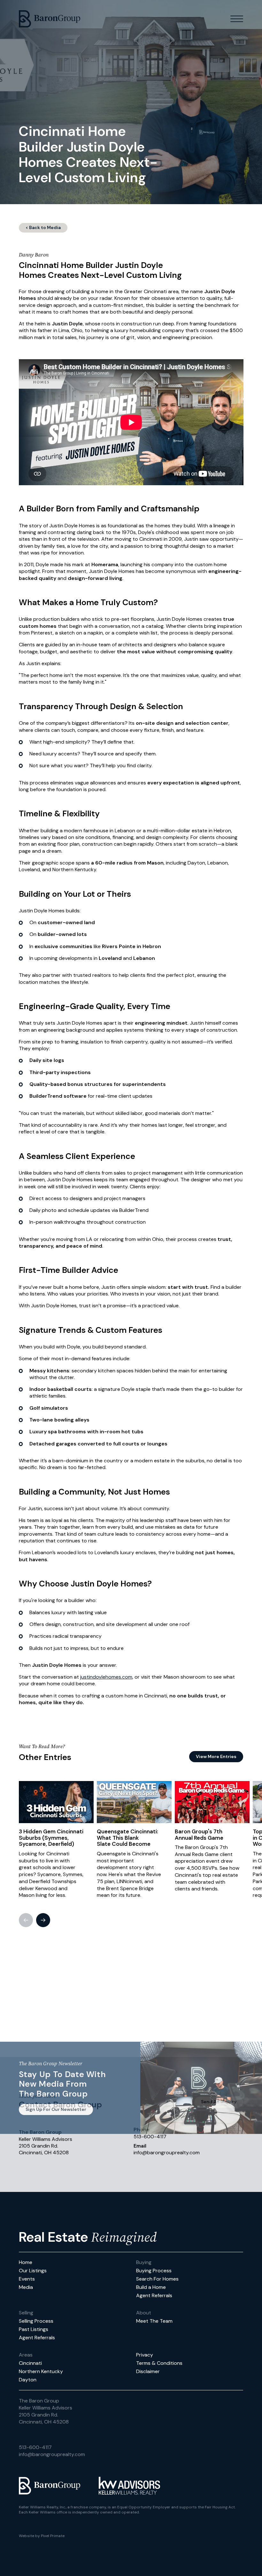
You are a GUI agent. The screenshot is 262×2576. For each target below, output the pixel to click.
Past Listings (34, 2329)
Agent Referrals (154, 2295)
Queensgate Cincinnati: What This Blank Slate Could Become (127, 1838)
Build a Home (151, 2287)
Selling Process (36, 2321)
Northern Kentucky (41, 2371)
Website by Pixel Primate (42, 2536)
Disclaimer (148, 2371)
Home (26, 2262)
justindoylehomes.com (106, 1677)
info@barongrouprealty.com (52, 2454)
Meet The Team (154, 2321)
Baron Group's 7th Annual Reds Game (199, 1835)
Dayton (28, 2380)
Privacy (145, 2355)
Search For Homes (157, 2279)
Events (27, 2279)
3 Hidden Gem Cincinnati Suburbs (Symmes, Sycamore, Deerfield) (51, 1838)
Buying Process (154, 2271)
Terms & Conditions (159, 2363)
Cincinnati (30, 2363)
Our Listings (33, 2271)
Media (26, 2287)
